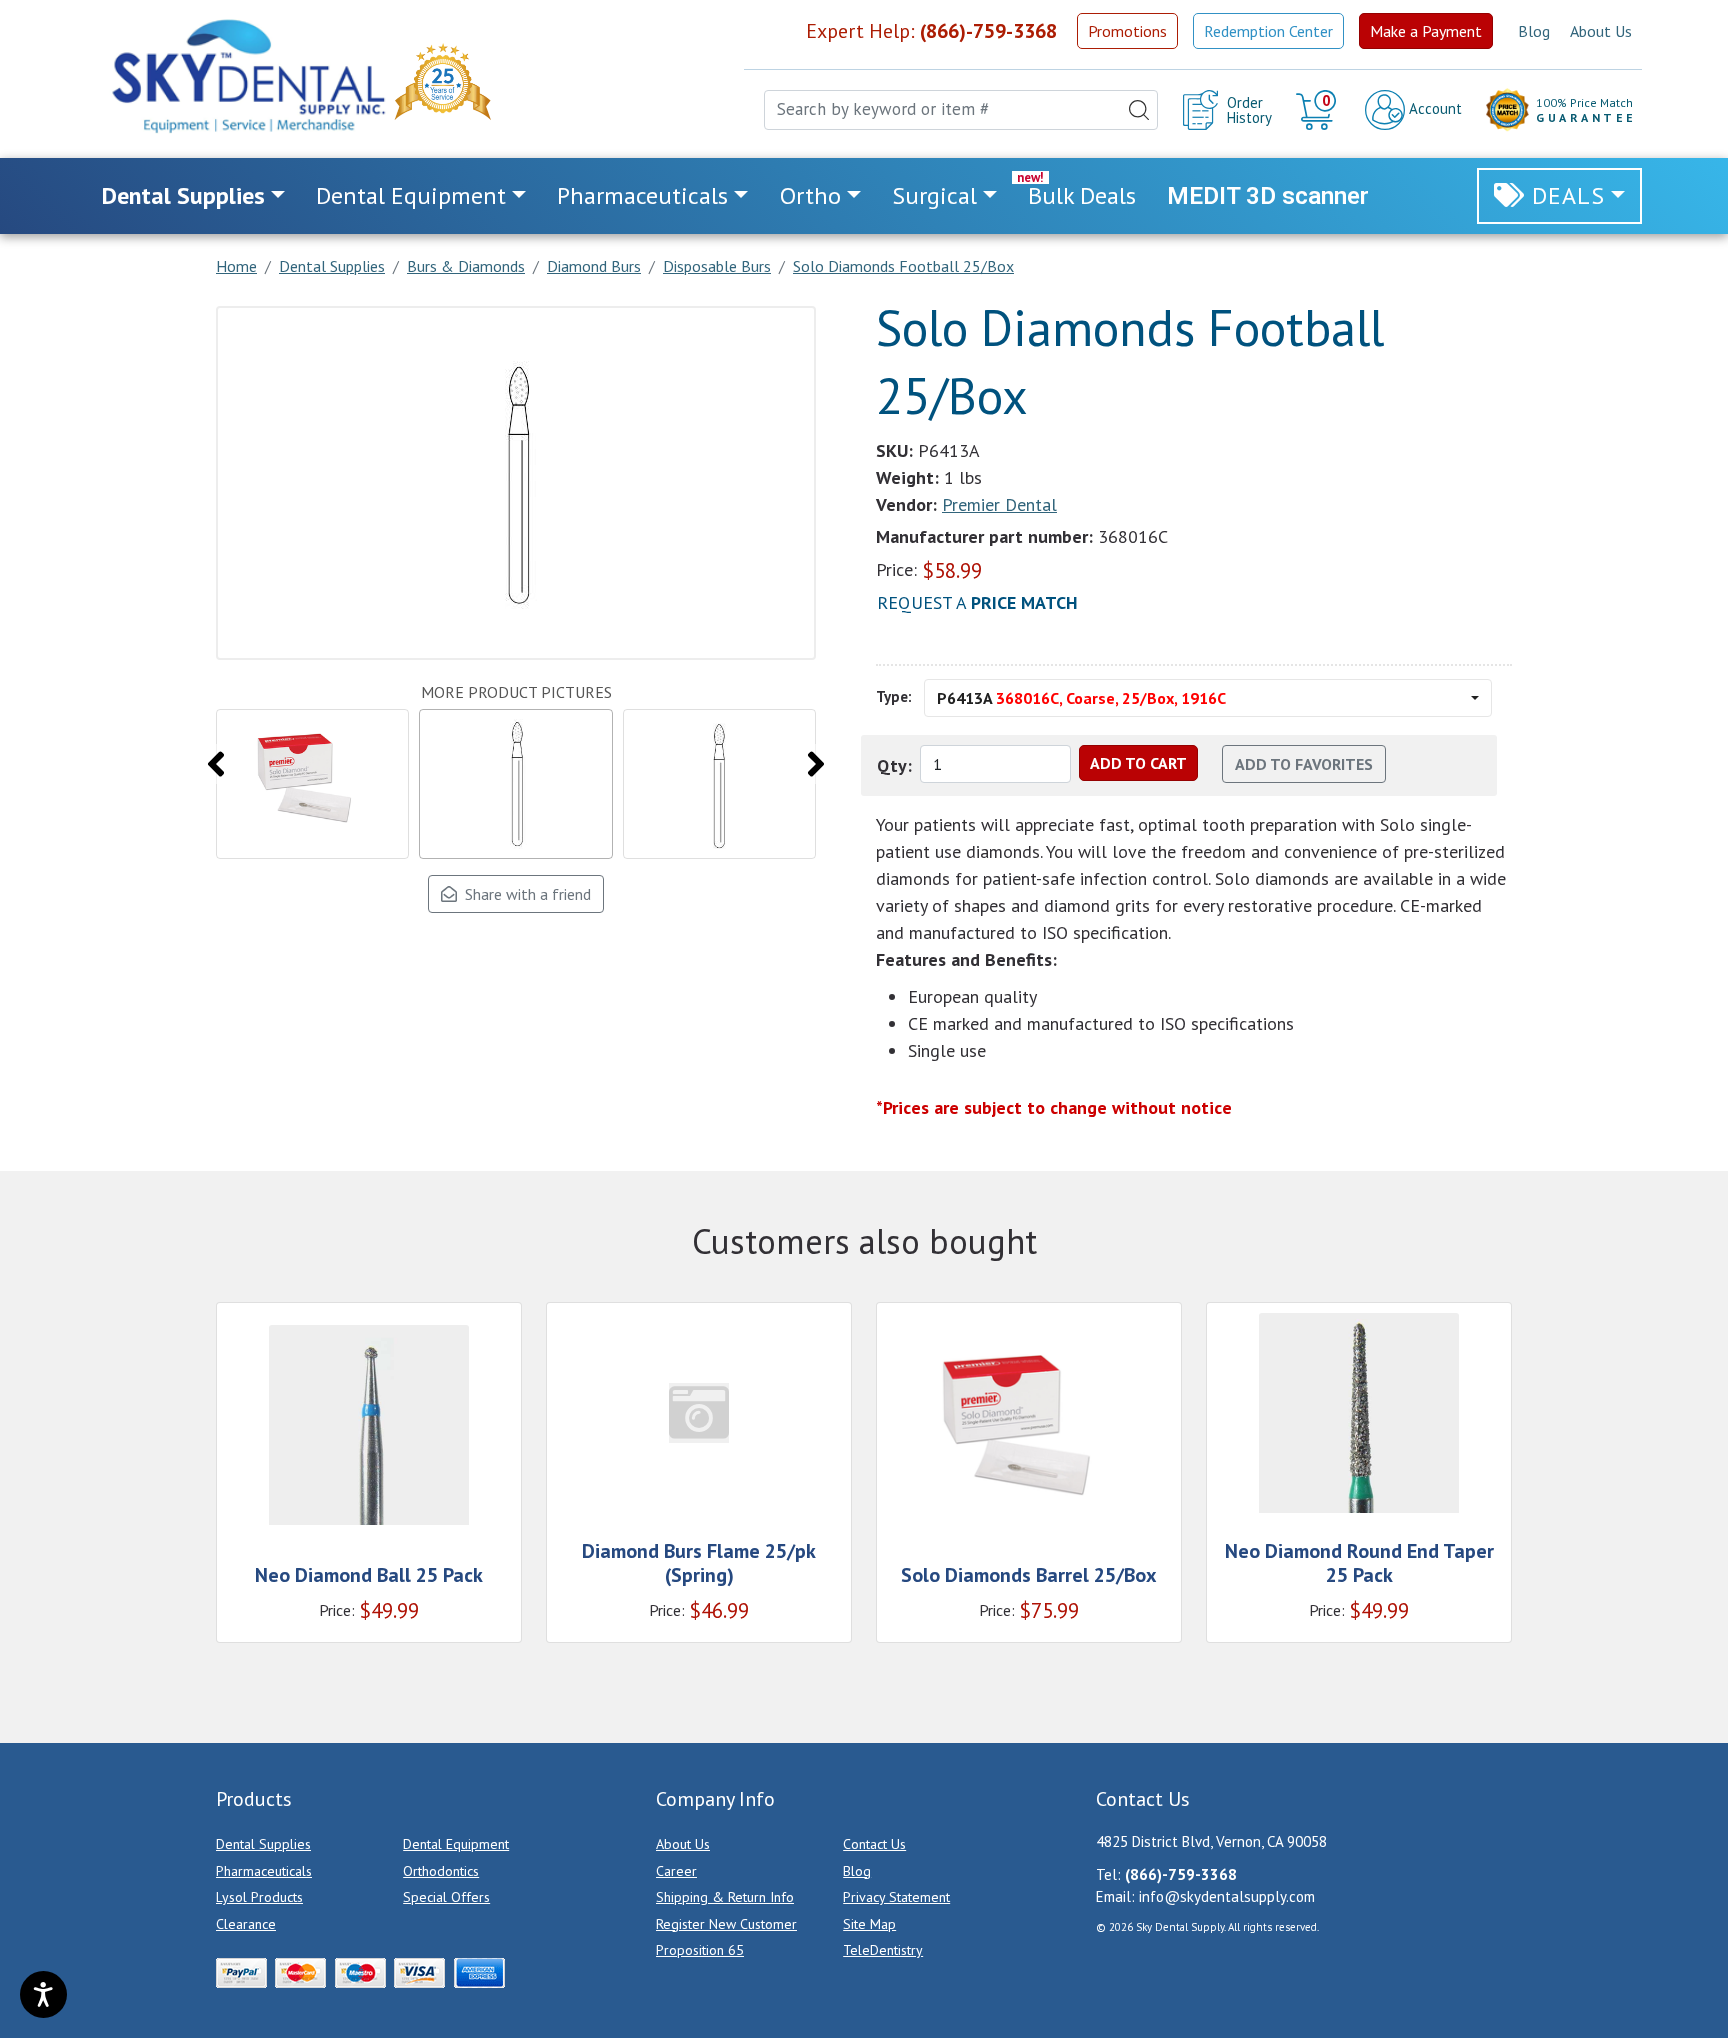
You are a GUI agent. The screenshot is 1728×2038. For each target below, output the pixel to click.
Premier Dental (999, 504)
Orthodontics (441, 1871)
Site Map (869, 1924)
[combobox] (961, 110)
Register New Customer (726, 1924)
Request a (977, 602)
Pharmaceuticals (264, 1871)
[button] (1318, 110)
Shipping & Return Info (725, 1897)
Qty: (894, 765)
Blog (1534, 31)
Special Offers (446, 1897)
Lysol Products (259, 1897)
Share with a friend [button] (524, 894)
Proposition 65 (700, 1950)
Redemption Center (1268, 31)
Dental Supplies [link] (183, 195)
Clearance (246, 1924)
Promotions (1127, 31)
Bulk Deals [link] (1082, 195)
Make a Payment (1426, 31)
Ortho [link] (810, 195)
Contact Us (874, 1844)
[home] (247, 76)
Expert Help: (931, 31)
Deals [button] (1568, 195)
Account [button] (1433, 108)
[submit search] (1139, 110)
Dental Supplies (263, 1844)
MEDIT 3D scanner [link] (1268, 196)
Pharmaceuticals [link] (642, 195)
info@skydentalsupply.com (1227, 1896)
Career (676, 1871)
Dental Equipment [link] (411, 195)
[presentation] (216, 764)
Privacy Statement (896, 1897)
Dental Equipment (456, 1844)
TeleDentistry (883, 1950)
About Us (1601, 31)
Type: (894, 696)
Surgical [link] (934, 195)
